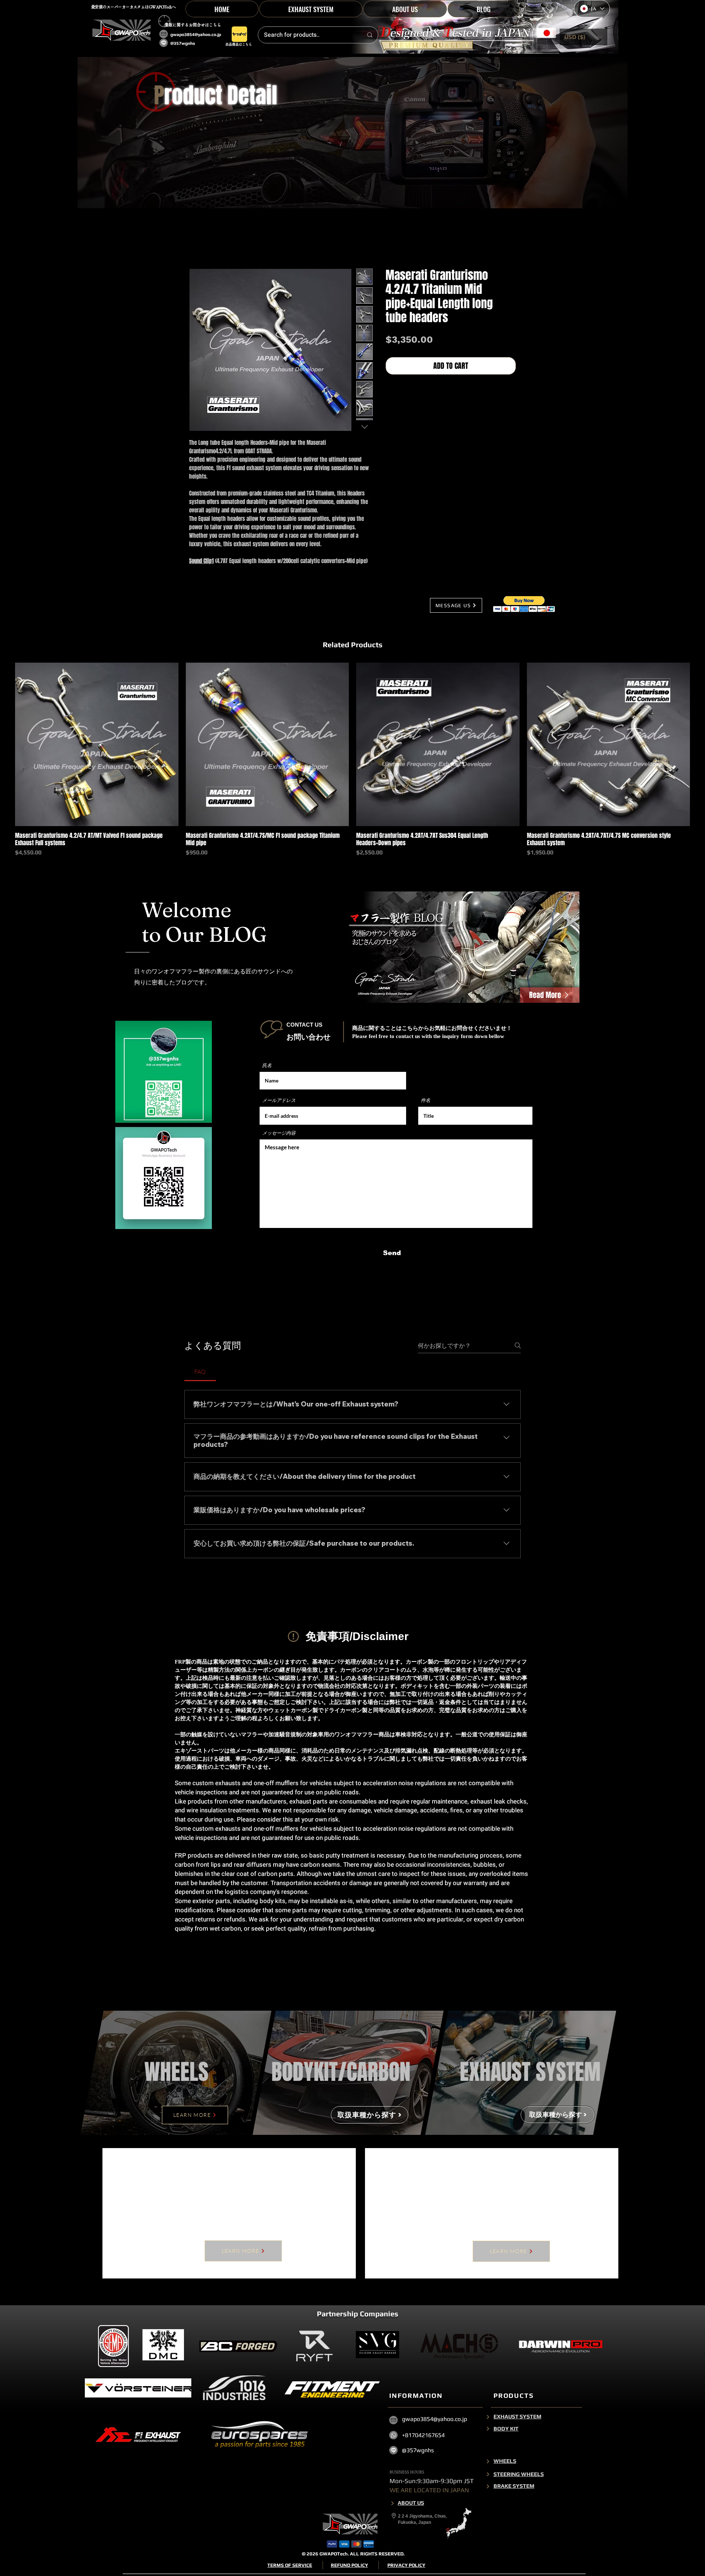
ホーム (198, 244)
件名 (426, 1102)
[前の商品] (4, 746)
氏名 (267, 1067)
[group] (352, 762)
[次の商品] (701, 746)
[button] (311, 9)
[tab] (200, 1373)
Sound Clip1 (201, 563)
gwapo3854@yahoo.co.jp (196, 35)
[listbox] (583, 37)
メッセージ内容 (279, 1135)
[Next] (488, 2496)
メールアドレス (279, 1102)
